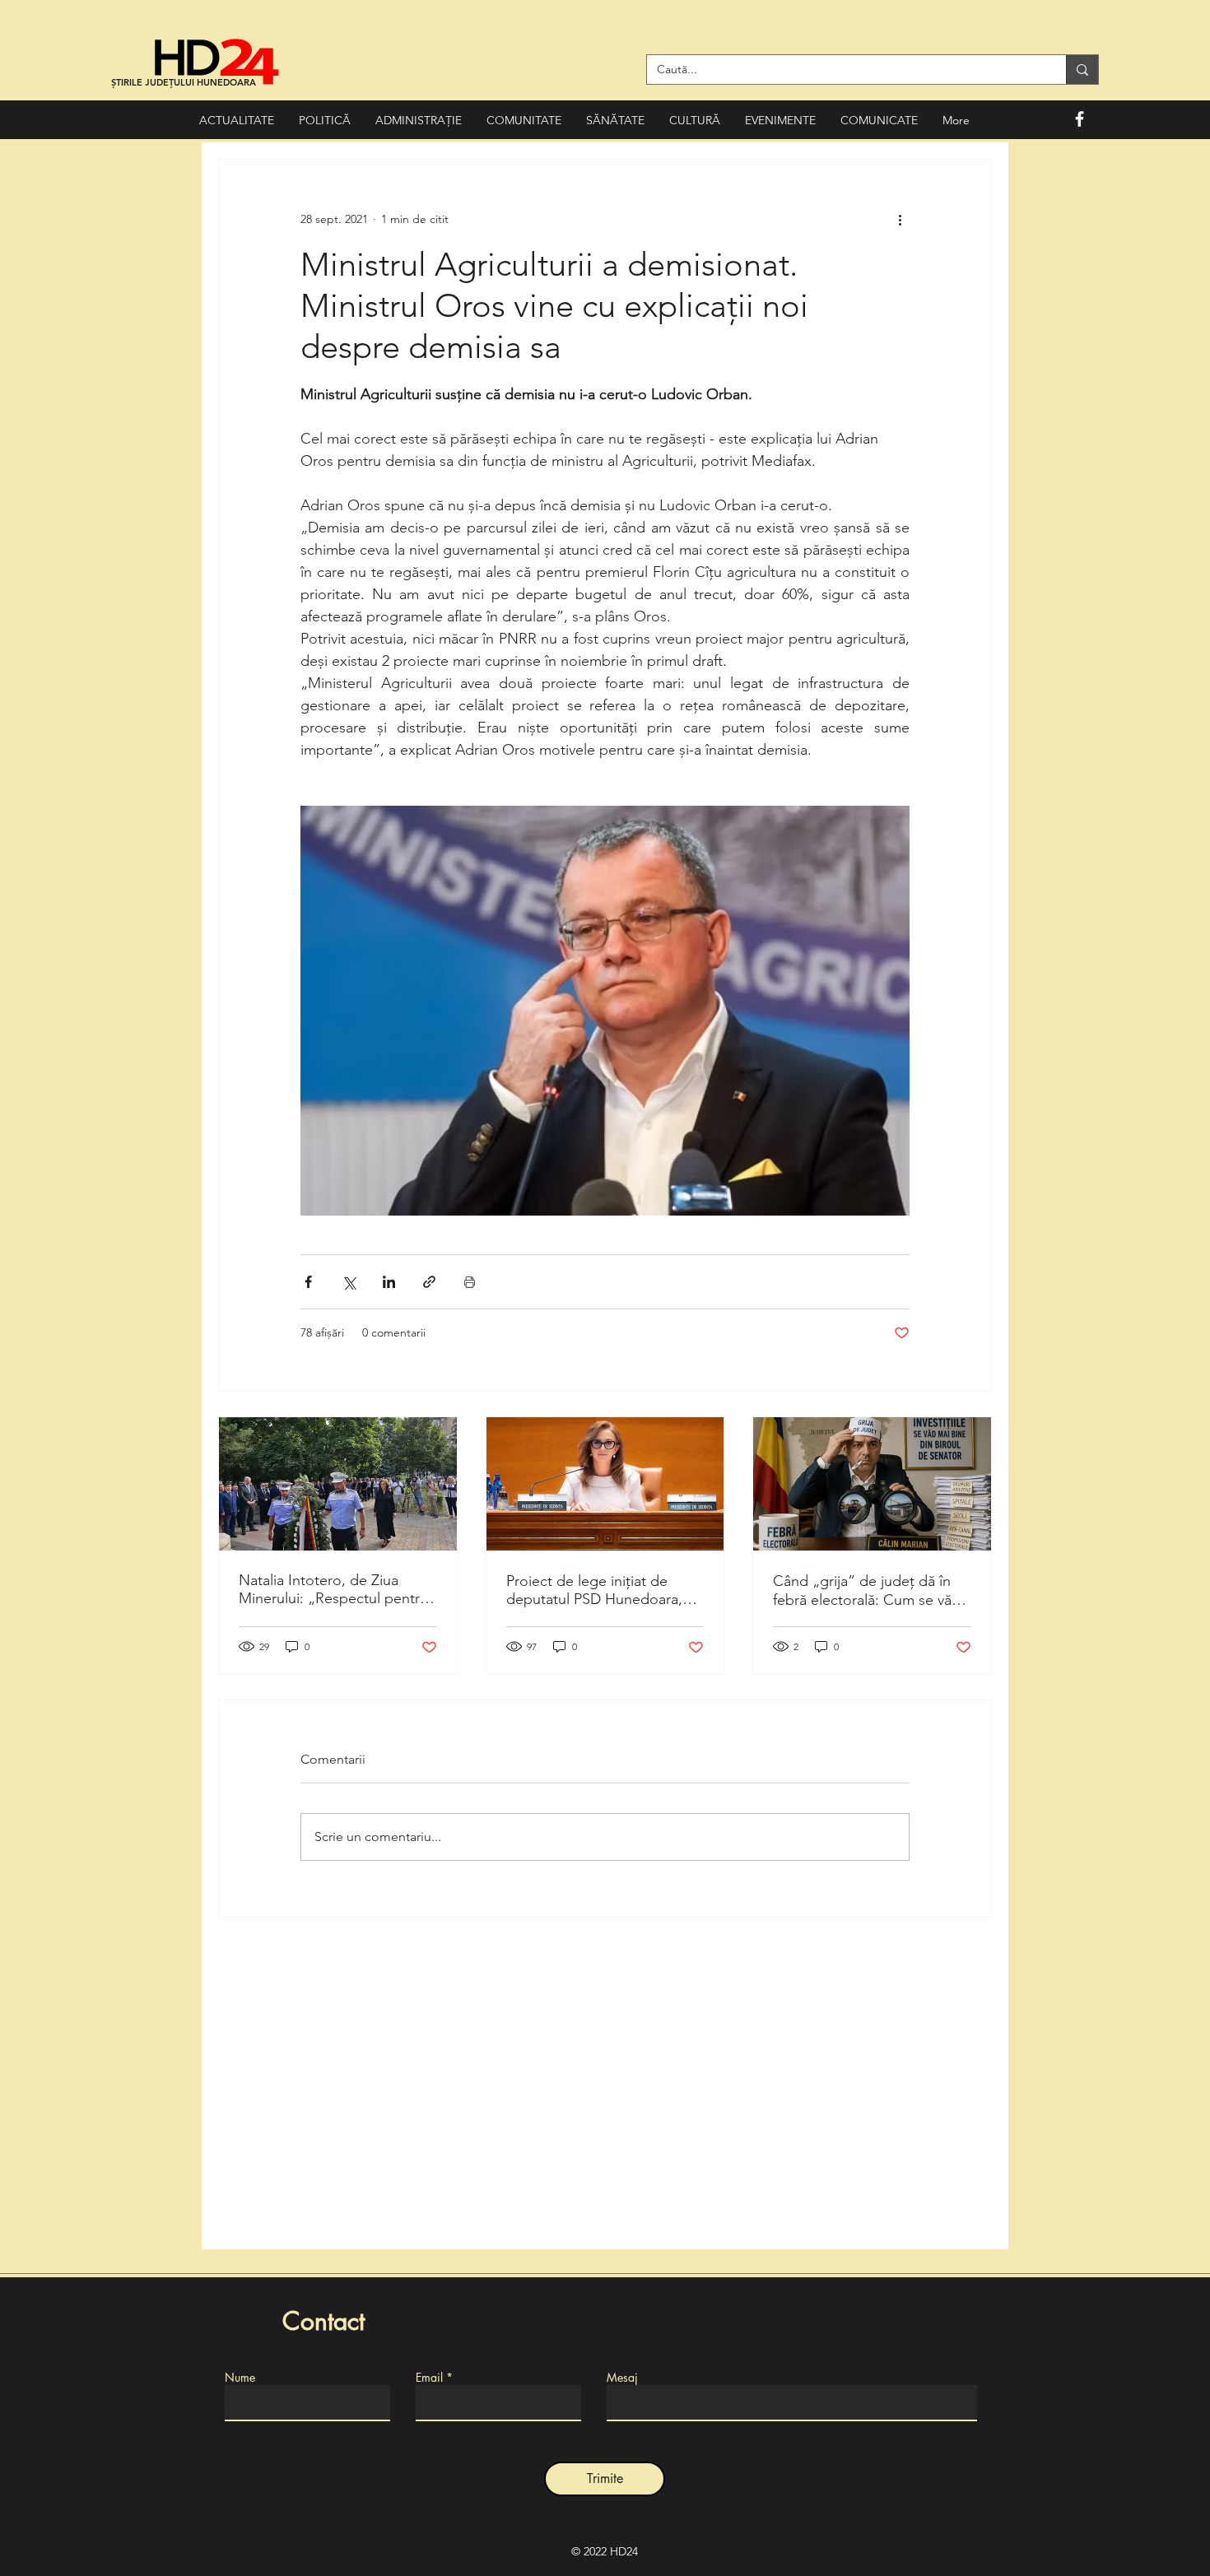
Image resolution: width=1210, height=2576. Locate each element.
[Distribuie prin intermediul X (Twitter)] (349, 1282)
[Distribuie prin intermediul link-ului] (429, 1282)
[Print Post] (470, 1282)
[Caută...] (1082, 70)
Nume (240, 2378)
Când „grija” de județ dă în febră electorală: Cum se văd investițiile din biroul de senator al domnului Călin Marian (867, 1590)
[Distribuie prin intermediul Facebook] (308, 1282)
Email (429, 2378)
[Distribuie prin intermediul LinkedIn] (389, 1282)
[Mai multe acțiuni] (900, 219)
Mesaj (622, 2378)
